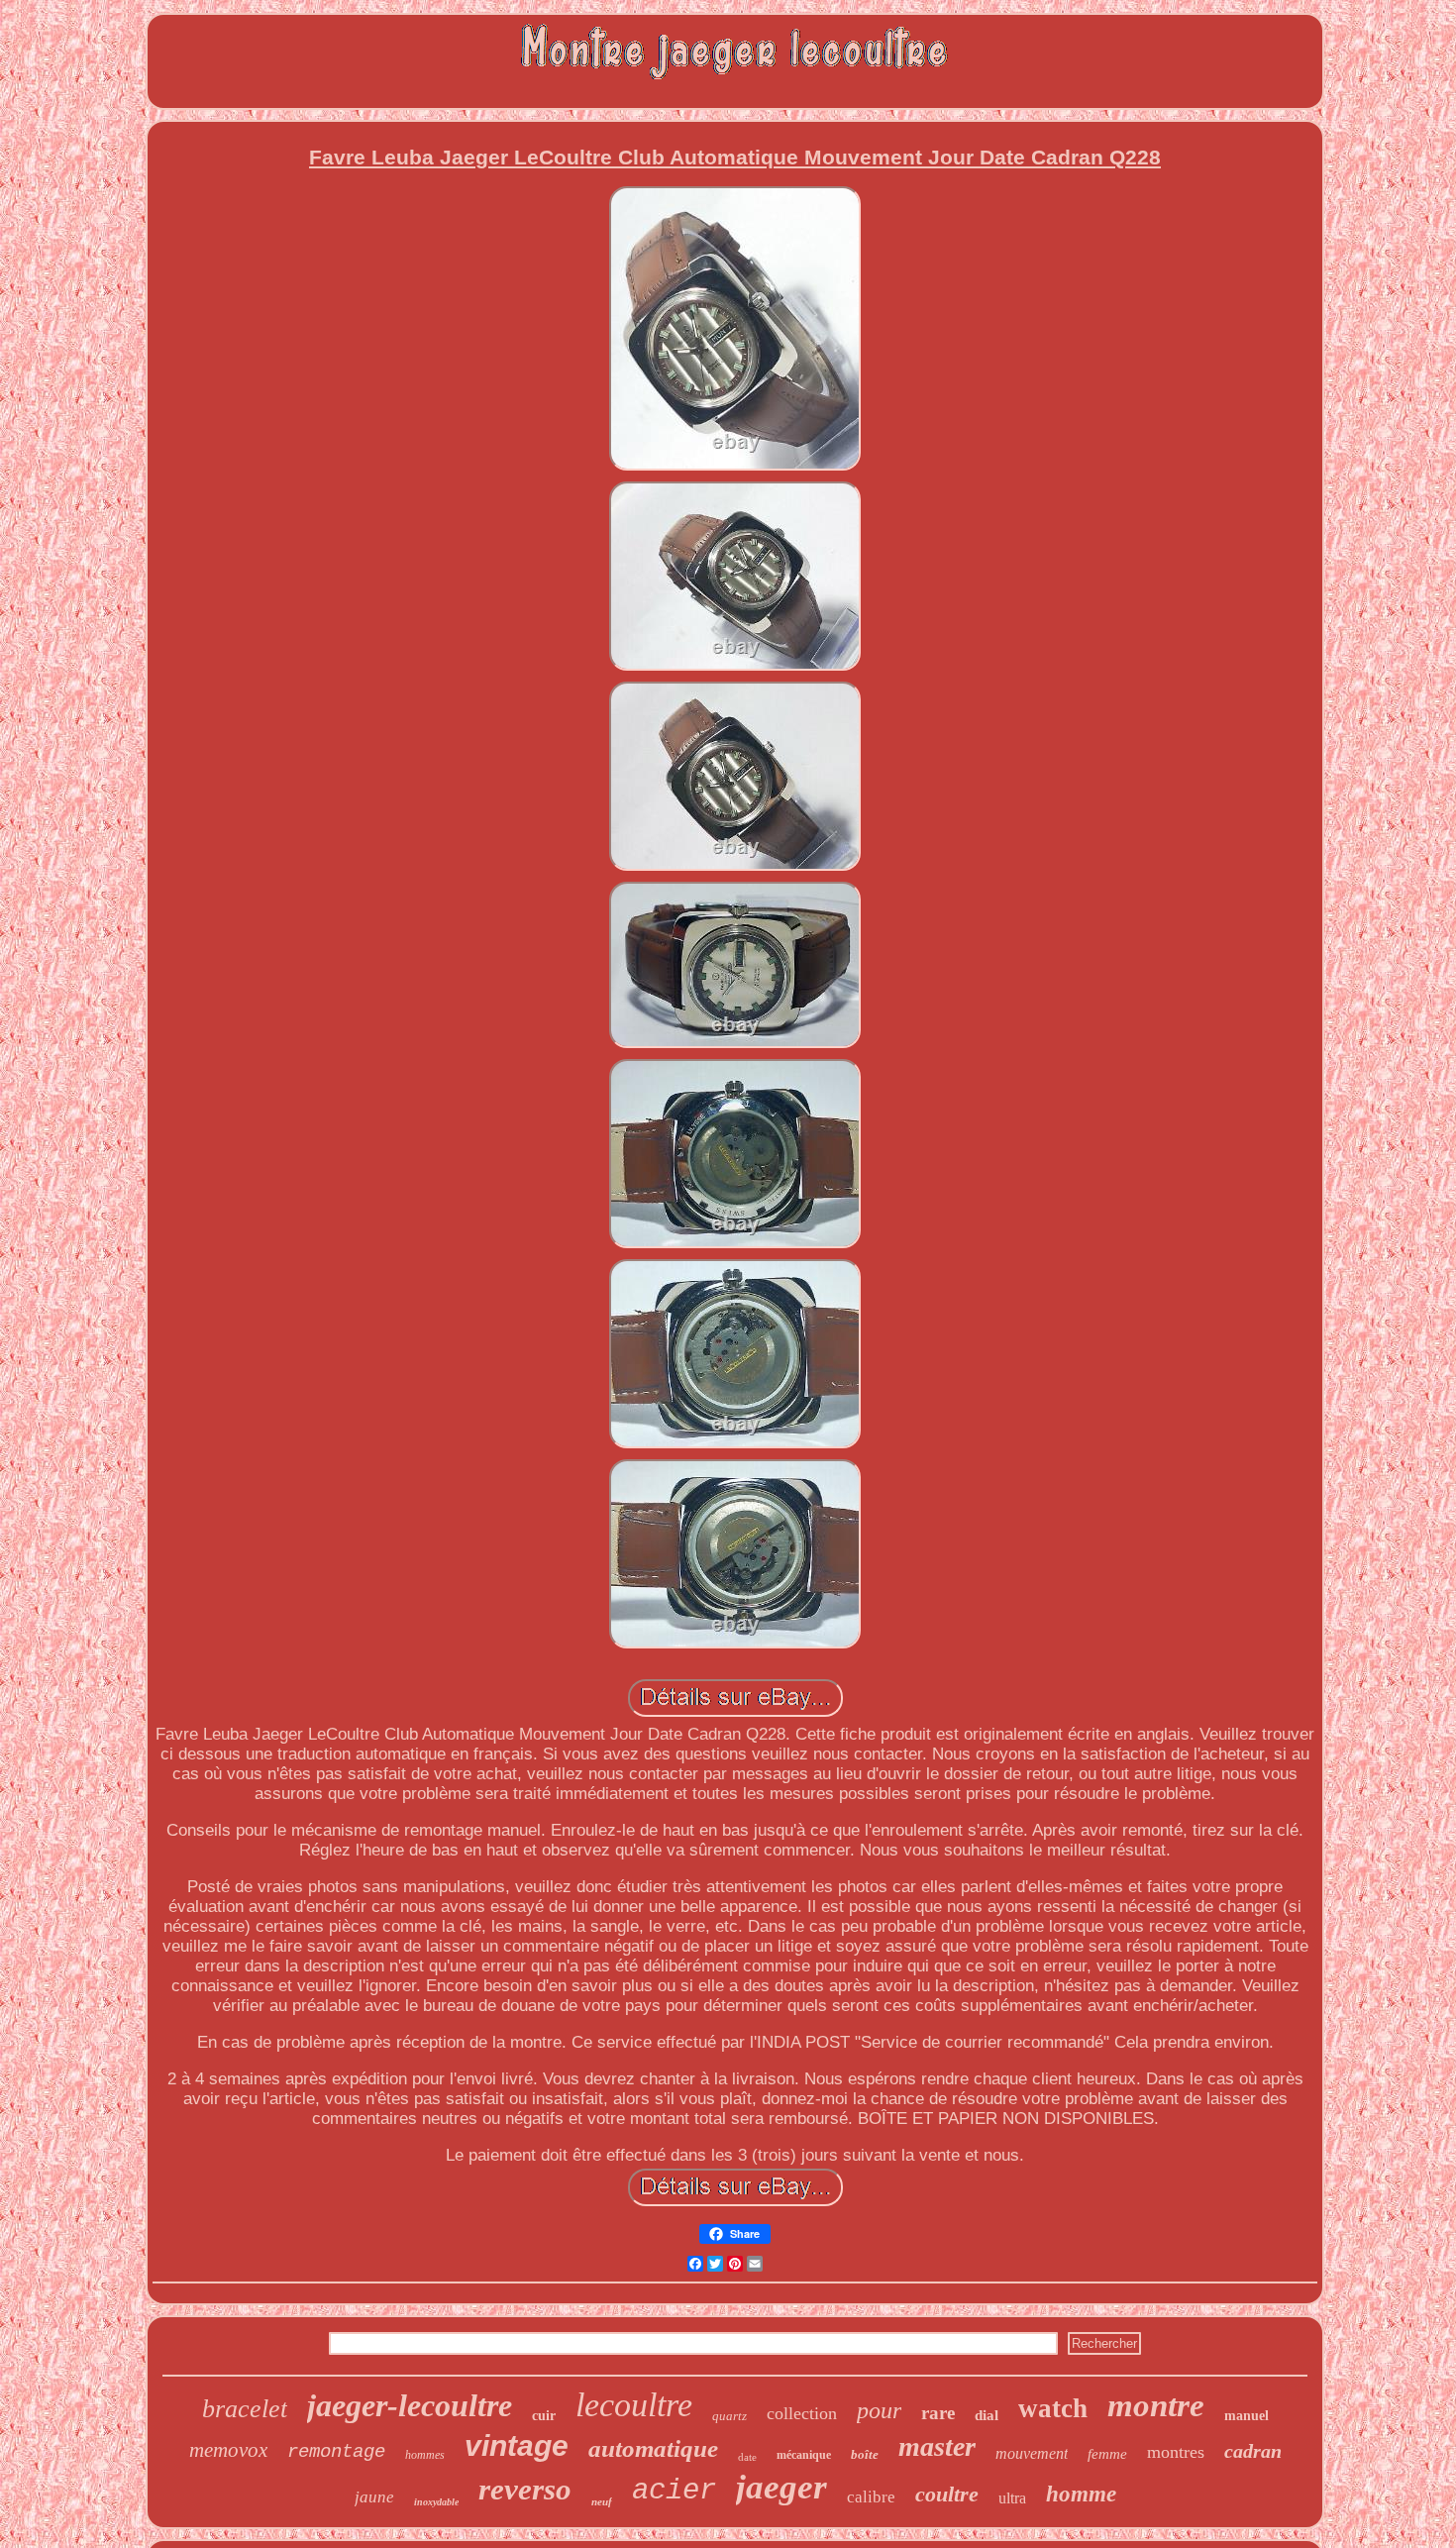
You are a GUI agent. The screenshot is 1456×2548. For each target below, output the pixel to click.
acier (674, 2491)
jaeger (781, 2487)
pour (879, 2410)
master (937, 2446)
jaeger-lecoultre (410, 2405)
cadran (1253, 2451)
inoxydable (436, 2502)
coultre (947, 2494)
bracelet (245, 2409)
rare (938, 2413)
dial (987, 2415)
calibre (871, 2497)
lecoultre (634, 2405)
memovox (228, 2450)
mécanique (804, 2455)
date (747, 2457)
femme (1107, 2454)
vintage (517, 2445)
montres (1176, 2452)
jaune (374, 2497)
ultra (1012, 2498)
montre (1156, 2405)
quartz (729, 2416)
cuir (544, 2416)
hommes (425, 2455)
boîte (865, 2454)
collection (802, 2413)
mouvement (1032, 2453)
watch (1053, 2408)
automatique (653, 2448)
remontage (336, 2452)
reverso (525, 2489)
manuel (1247, 2416)
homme (1081, 2494)
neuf (602, 2501)
